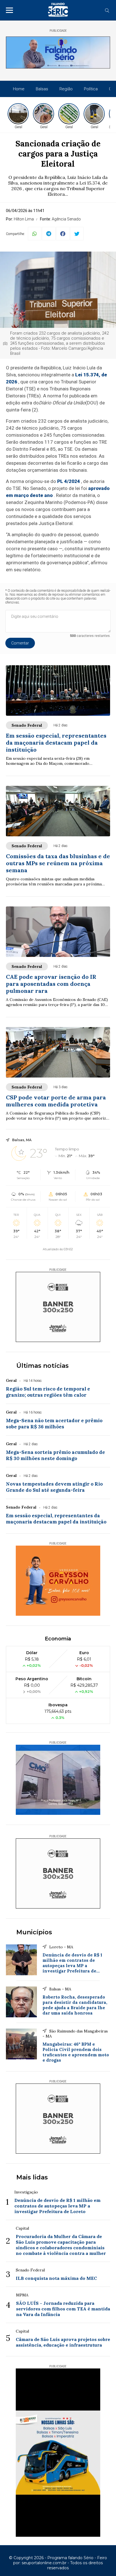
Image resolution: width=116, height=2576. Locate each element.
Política (91, 89)
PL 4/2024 (69, 481)
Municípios (34, 1932)
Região (66, 89)
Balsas (42, 89)
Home (19, 89)
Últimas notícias (43, 1366)
